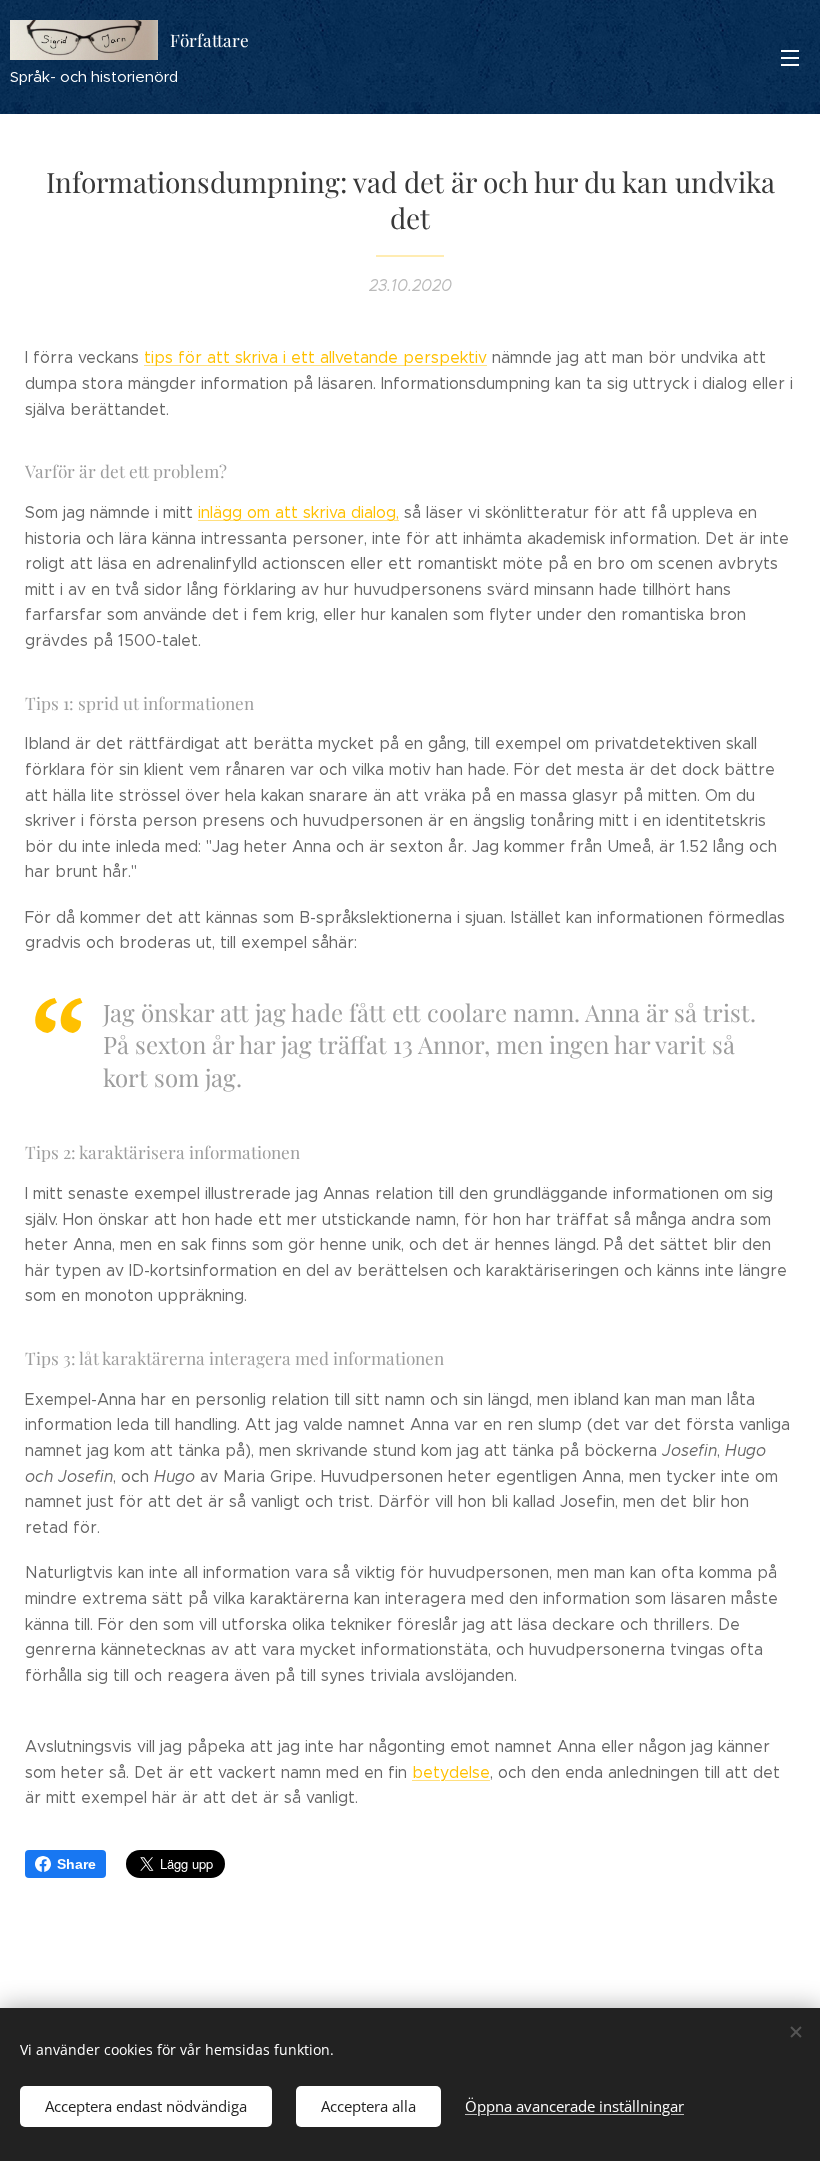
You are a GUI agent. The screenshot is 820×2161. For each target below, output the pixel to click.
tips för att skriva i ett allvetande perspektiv (315, 357)
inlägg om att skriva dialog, (298, 512)
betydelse (451, 1772)
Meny (790, 57)
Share (76, 1864)
